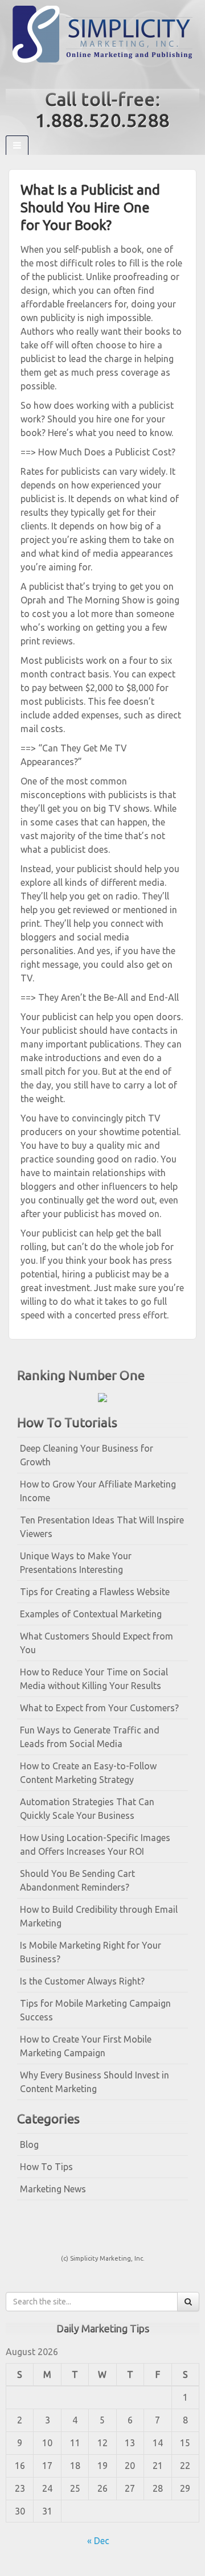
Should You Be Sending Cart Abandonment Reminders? (77, 1880)
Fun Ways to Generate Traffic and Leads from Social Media (90, 1737)
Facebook (95, 76)
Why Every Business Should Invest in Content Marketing (95, 2082)
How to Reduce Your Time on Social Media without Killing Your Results (94, 1679)
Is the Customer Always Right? (82, 1981)
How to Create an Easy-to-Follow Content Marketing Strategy (88, 1773)
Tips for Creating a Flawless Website (95, 1592)
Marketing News (53, 2189)
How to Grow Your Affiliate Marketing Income (98, 1491)
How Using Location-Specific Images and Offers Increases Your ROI (95, 1844)
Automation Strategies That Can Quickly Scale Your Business (87, 1809)
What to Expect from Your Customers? (99, 1708)
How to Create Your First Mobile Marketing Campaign (86, 2046)
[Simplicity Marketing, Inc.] (102, 33)
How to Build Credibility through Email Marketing (99, 1916)
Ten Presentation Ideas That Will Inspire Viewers (102, 1527)
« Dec (98, 2541)
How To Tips (46, 2167)
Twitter (110, 76)
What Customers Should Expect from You (97, 1643)
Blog (29, 2144)
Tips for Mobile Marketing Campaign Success (95, 2010)
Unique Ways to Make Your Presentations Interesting (76, 1563)
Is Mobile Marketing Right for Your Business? (91, 1952)
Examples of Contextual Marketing (91, 1614)
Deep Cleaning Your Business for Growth (87, 1455)
